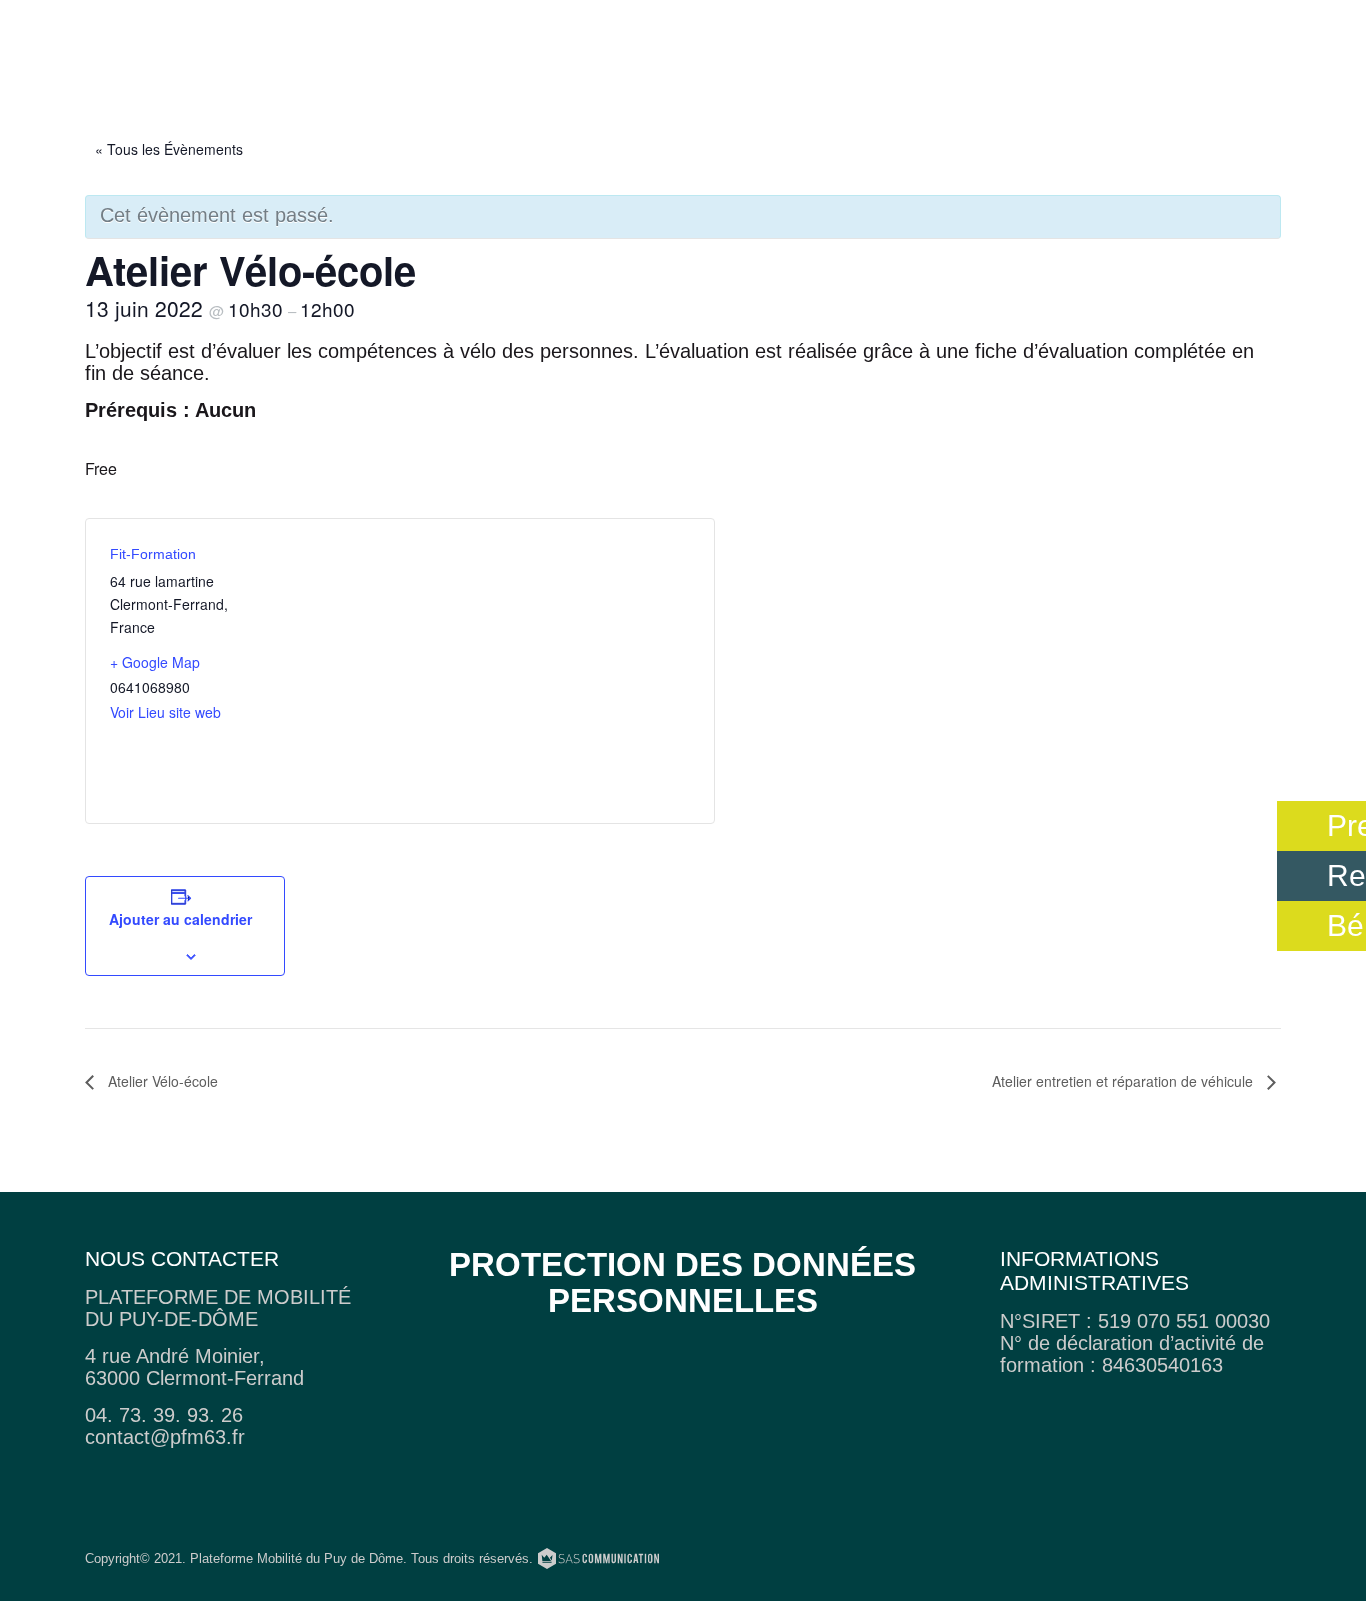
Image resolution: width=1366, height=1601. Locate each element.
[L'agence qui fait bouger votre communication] (598, 1562)
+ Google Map (155, 662)
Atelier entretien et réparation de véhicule (1124, 1081)
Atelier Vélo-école (161, 1081)
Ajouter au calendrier (180, 919)
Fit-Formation (153, 554)
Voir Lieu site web (165, 712)
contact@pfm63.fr (165, 1437)
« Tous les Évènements (169, 149)
